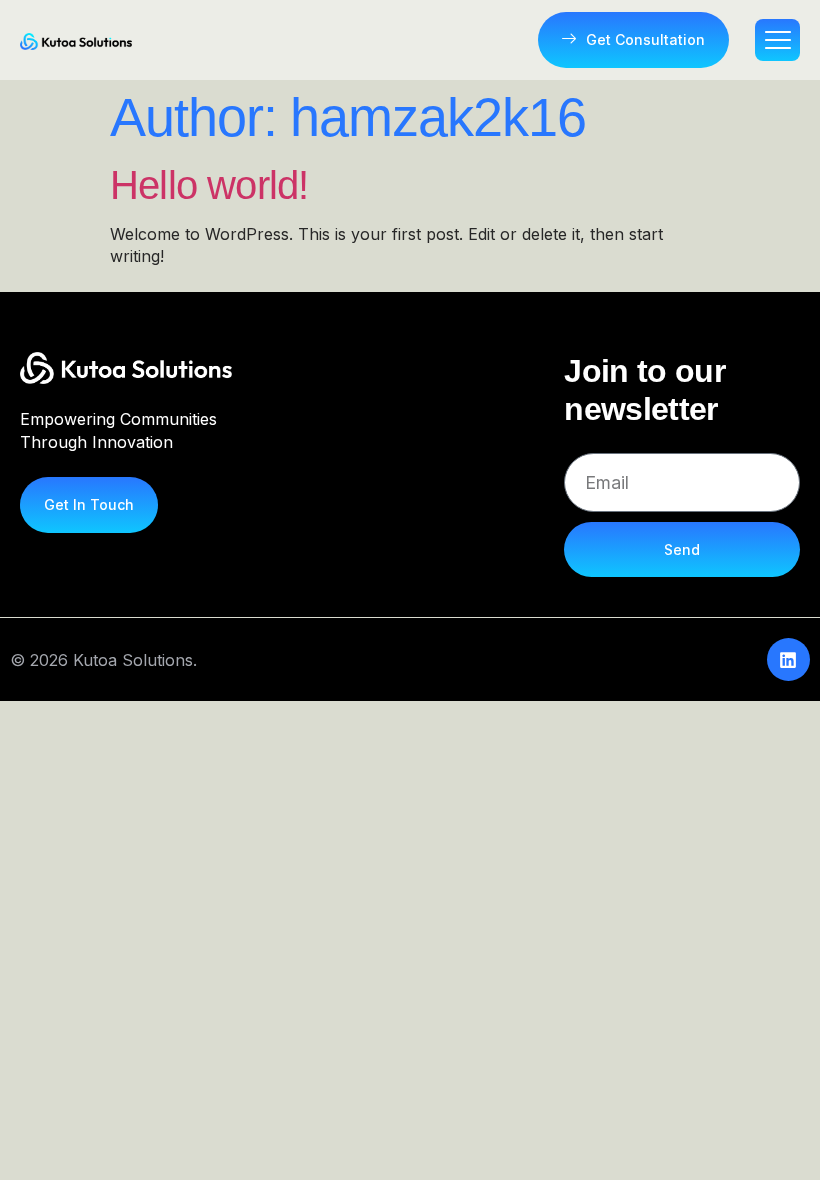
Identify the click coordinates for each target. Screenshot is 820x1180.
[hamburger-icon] (777, 40)
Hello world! (209, 185)
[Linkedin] (788, 659)
